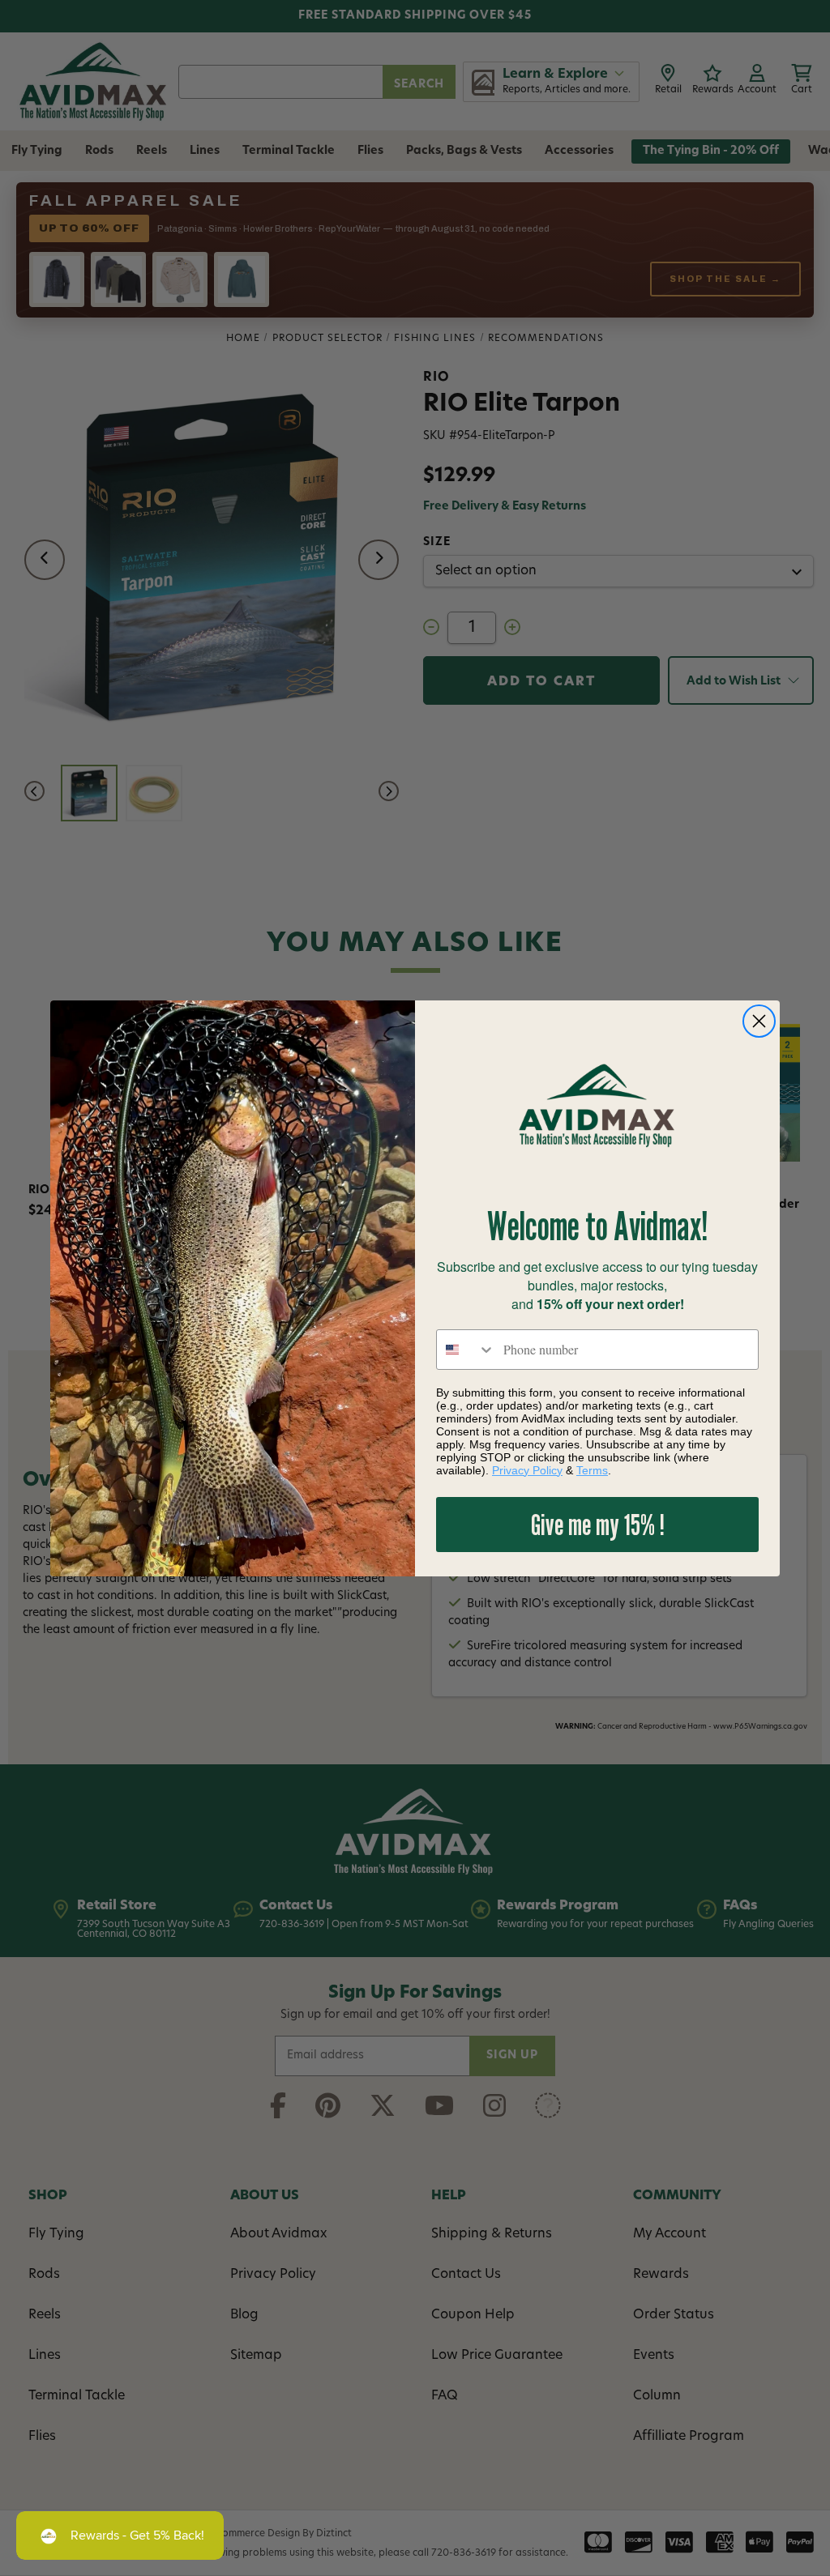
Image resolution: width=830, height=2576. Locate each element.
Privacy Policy (527, 1470)
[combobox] (466, 1350)
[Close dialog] (759, 1021)
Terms (592, 1470)
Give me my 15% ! (598, 1524)
